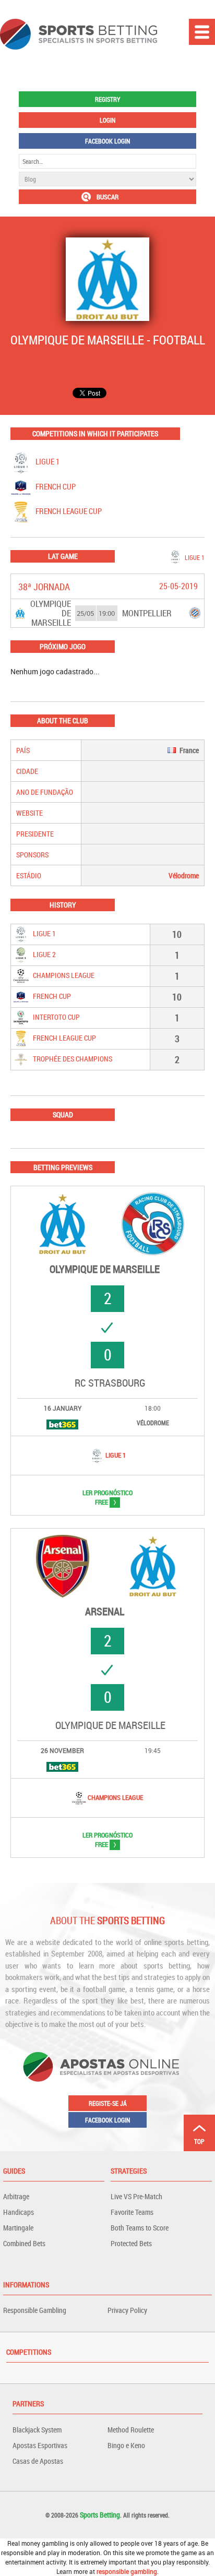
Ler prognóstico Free (97, 1497)
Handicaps (19, 2212)
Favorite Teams (132, 2212)
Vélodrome (184, 875)
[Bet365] (62, 1424)
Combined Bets (24, 2243)
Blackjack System (37, 2430)
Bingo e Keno (126, 2445)
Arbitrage (16, 2196)
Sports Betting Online (79, 34)
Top (199, 2141)
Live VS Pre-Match (136, 2196)
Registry (107, 99)
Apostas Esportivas (40, 2445)
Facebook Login (107, 141)
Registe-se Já (108, 2103)
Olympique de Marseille (105, 1269)
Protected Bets (131, 2243)
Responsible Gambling (35, 2310)
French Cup (55, 486)
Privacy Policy (127, 2310)
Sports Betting (100, 2515)
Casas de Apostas (38, 2461)
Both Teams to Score (140, 2228)
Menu (202, 32)
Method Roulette (131, 2430)
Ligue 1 (47, 461)
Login (107, 120)
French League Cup (68, 511)
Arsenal (105, 1612)
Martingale (18, 2228)
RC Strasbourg (110, 1383)
